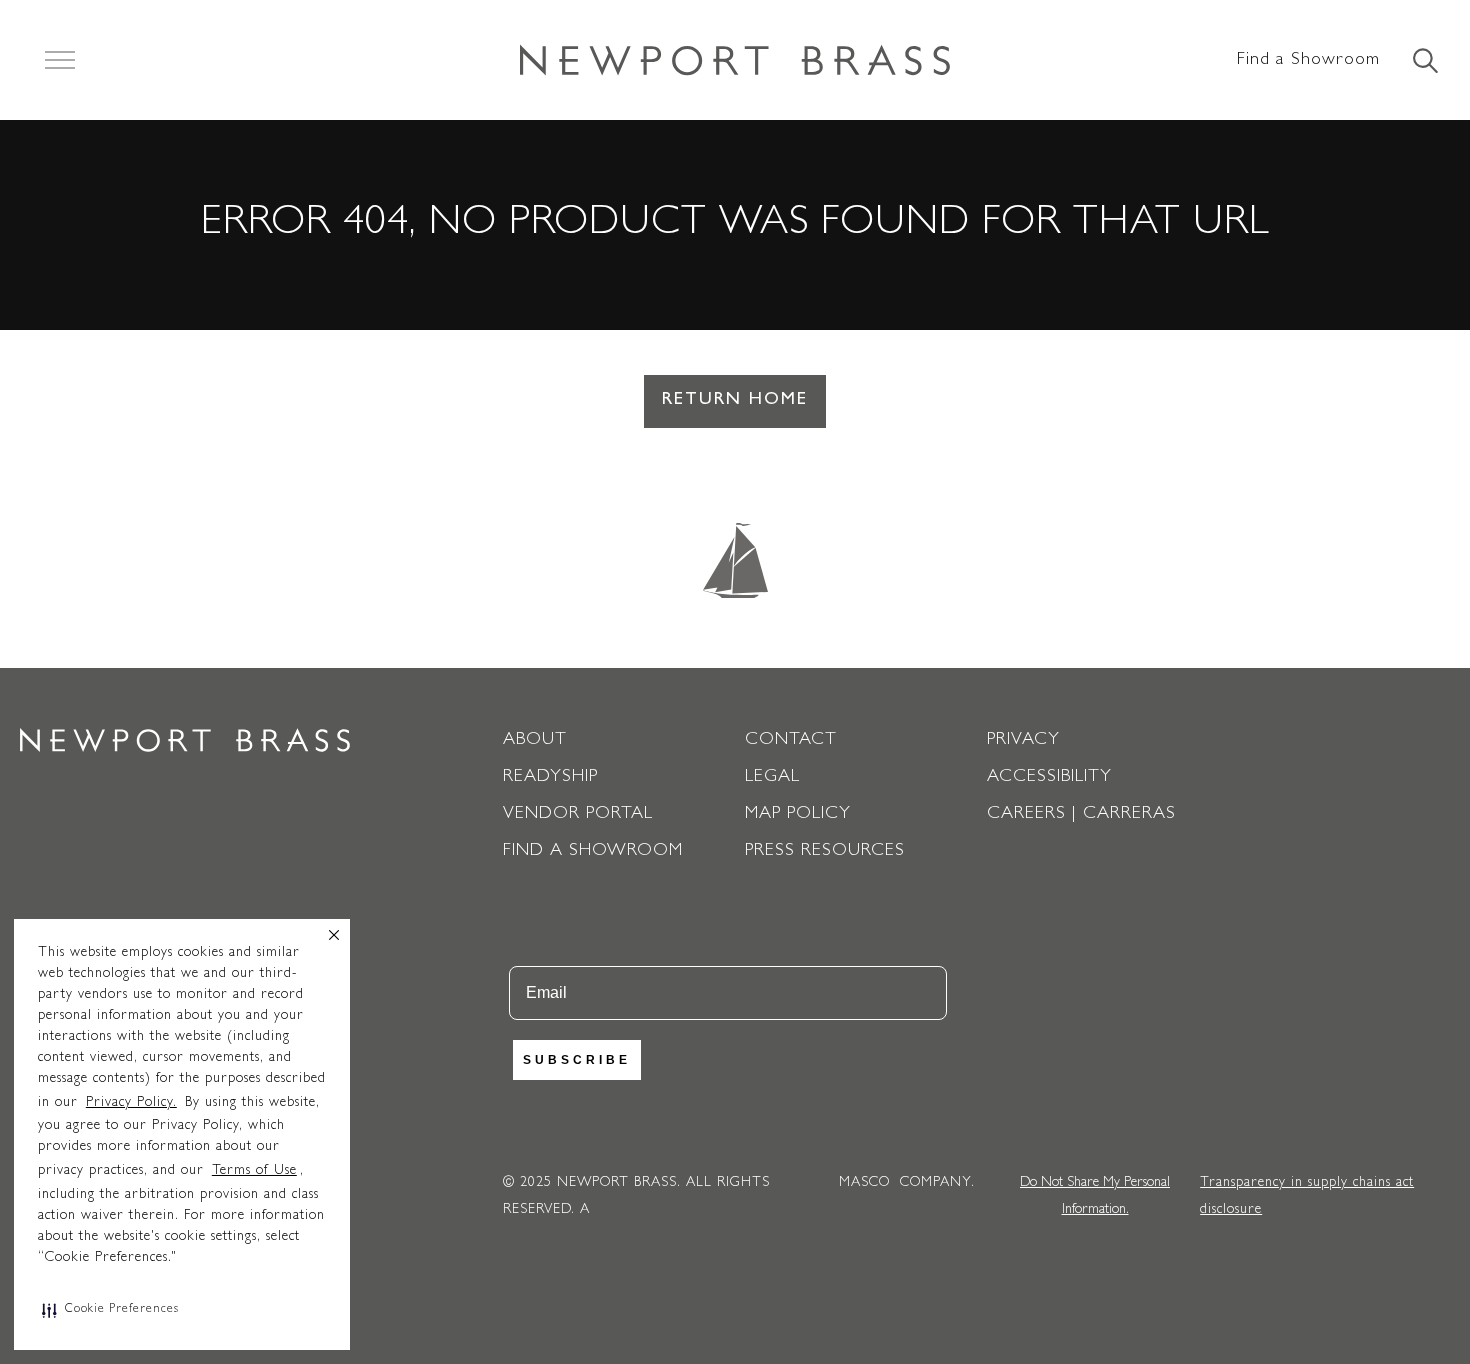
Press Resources (825, 852)
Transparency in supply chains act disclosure (1307, 1196)
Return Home (735, 401)
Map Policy (798, 815)
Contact (791, 741)
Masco (864, 1183)
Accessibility (1049, 778)
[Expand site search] (1424, 62)
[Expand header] (60, 60)
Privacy (1023, 741)
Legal (772, 778)
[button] (110, 1310)
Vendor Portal (578, 815)
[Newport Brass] (735, 60)
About (535, 741)
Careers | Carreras (1081, 815)
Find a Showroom (1308, 61)
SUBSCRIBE (577, 1060)
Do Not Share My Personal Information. (1095, 1196)
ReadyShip (550, 778)
